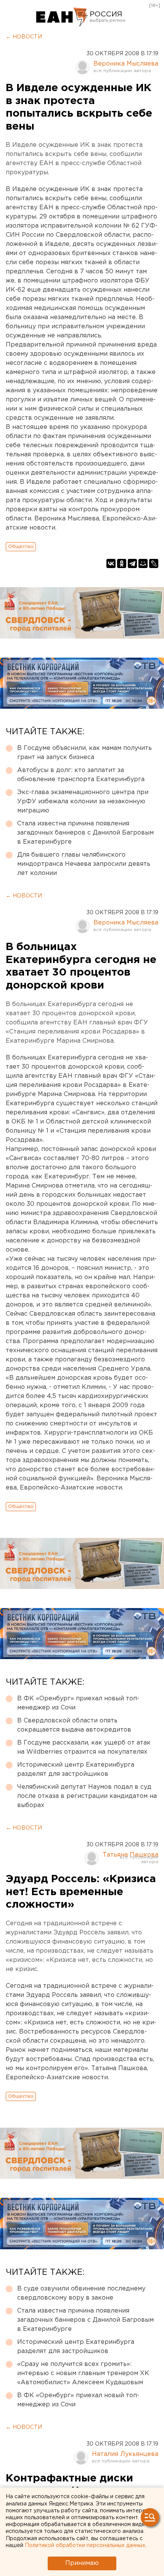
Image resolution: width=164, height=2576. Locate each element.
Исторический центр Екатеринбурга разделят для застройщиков (76, 1769)
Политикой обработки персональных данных (85, 2546)
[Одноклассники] (122, 563)
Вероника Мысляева (126, 64)
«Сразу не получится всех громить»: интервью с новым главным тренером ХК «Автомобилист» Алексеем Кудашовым (83, 2373)
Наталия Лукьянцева (125, 2454)
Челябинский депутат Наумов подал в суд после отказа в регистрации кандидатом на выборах (87, 1796)
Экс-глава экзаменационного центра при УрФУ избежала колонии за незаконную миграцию (83, 802)
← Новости (24, 37)
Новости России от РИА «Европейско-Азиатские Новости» (62, 17)
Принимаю (82, 2563)
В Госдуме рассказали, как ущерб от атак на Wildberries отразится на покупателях (84, 1747)
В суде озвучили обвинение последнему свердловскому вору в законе (81, 2293)
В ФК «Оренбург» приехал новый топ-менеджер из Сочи (78, 1703)
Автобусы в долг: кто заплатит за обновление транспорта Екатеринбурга (81, 775)
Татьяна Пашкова (130, 1855)
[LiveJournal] (154, 563)
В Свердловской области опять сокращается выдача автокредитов (74, 1725)
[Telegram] (132, 563)
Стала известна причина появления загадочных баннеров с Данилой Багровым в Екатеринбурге (85, 833)
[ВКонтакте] (111, 563)
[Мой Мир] (143, 563)
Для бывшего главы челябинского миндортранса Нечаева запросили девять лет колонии (84, 864)
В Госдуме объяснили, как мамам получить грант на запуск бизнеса (84, 753)
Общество (21, 546)
